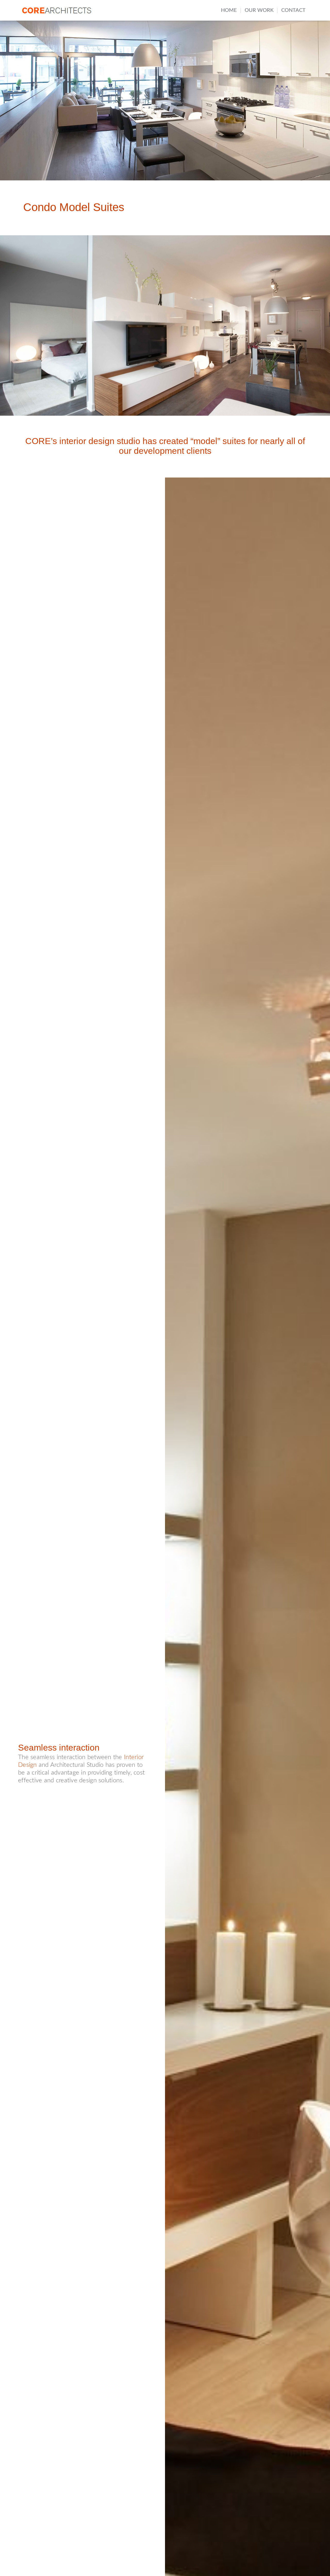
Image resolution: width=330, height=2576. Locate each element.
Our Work (259, 10)
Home (229, 10)
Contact (293, 10)
